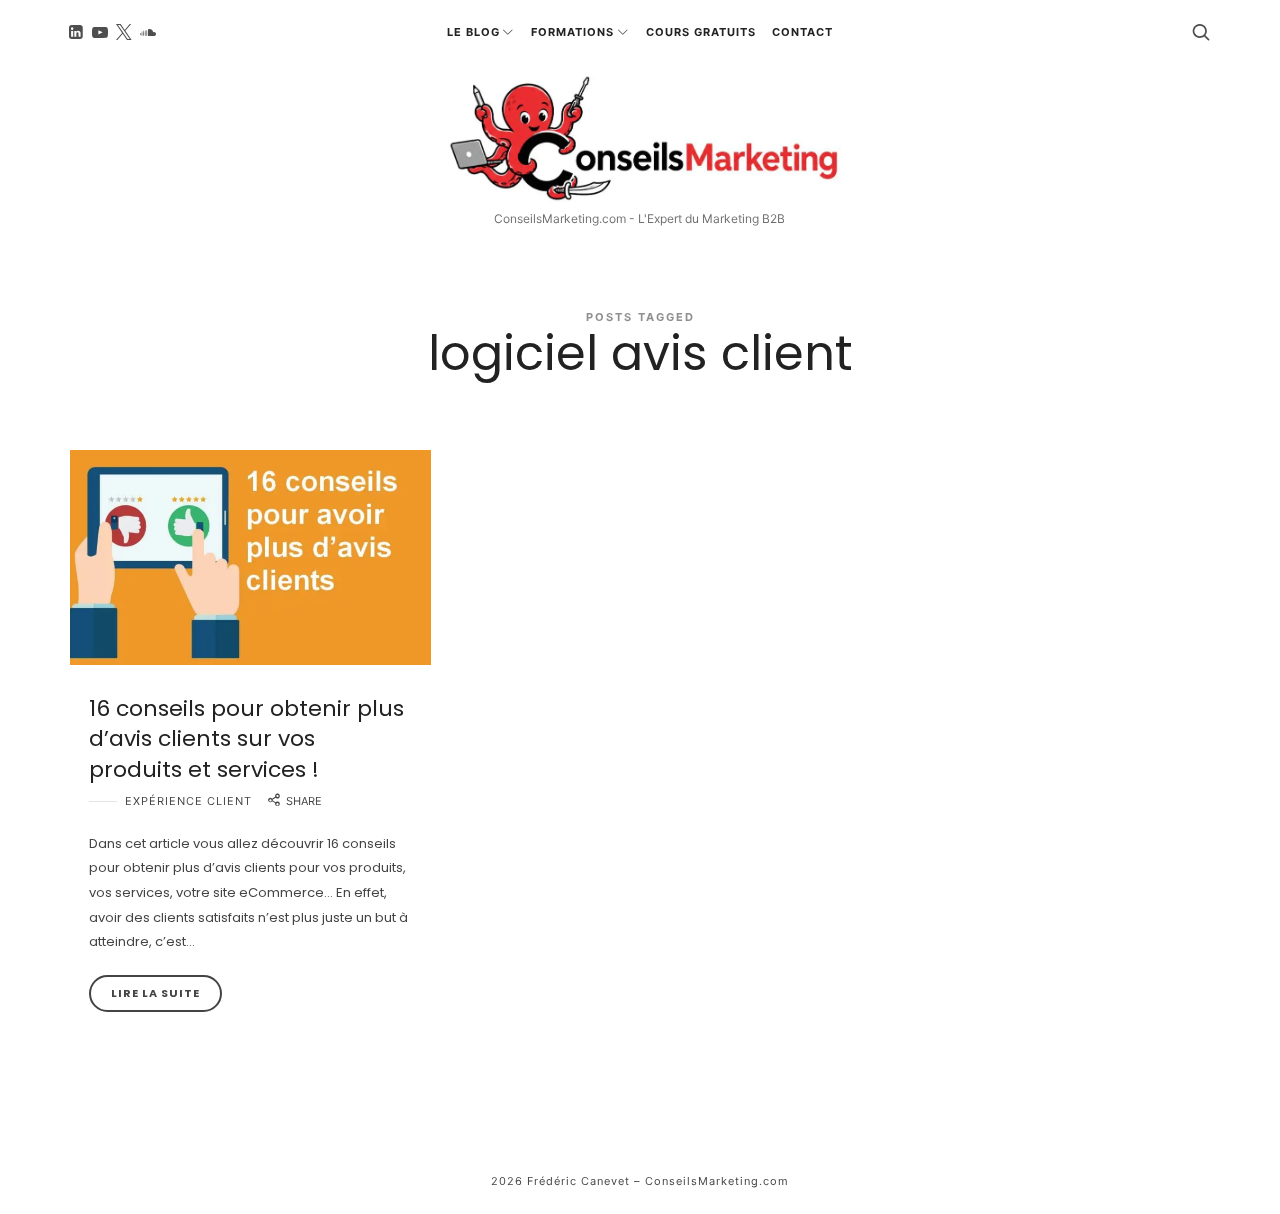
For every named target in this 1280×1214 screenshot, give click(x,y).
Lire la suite (155, 993)
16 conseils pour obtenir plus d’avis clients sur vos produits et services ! (246, 739)
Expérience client (188, 801)
